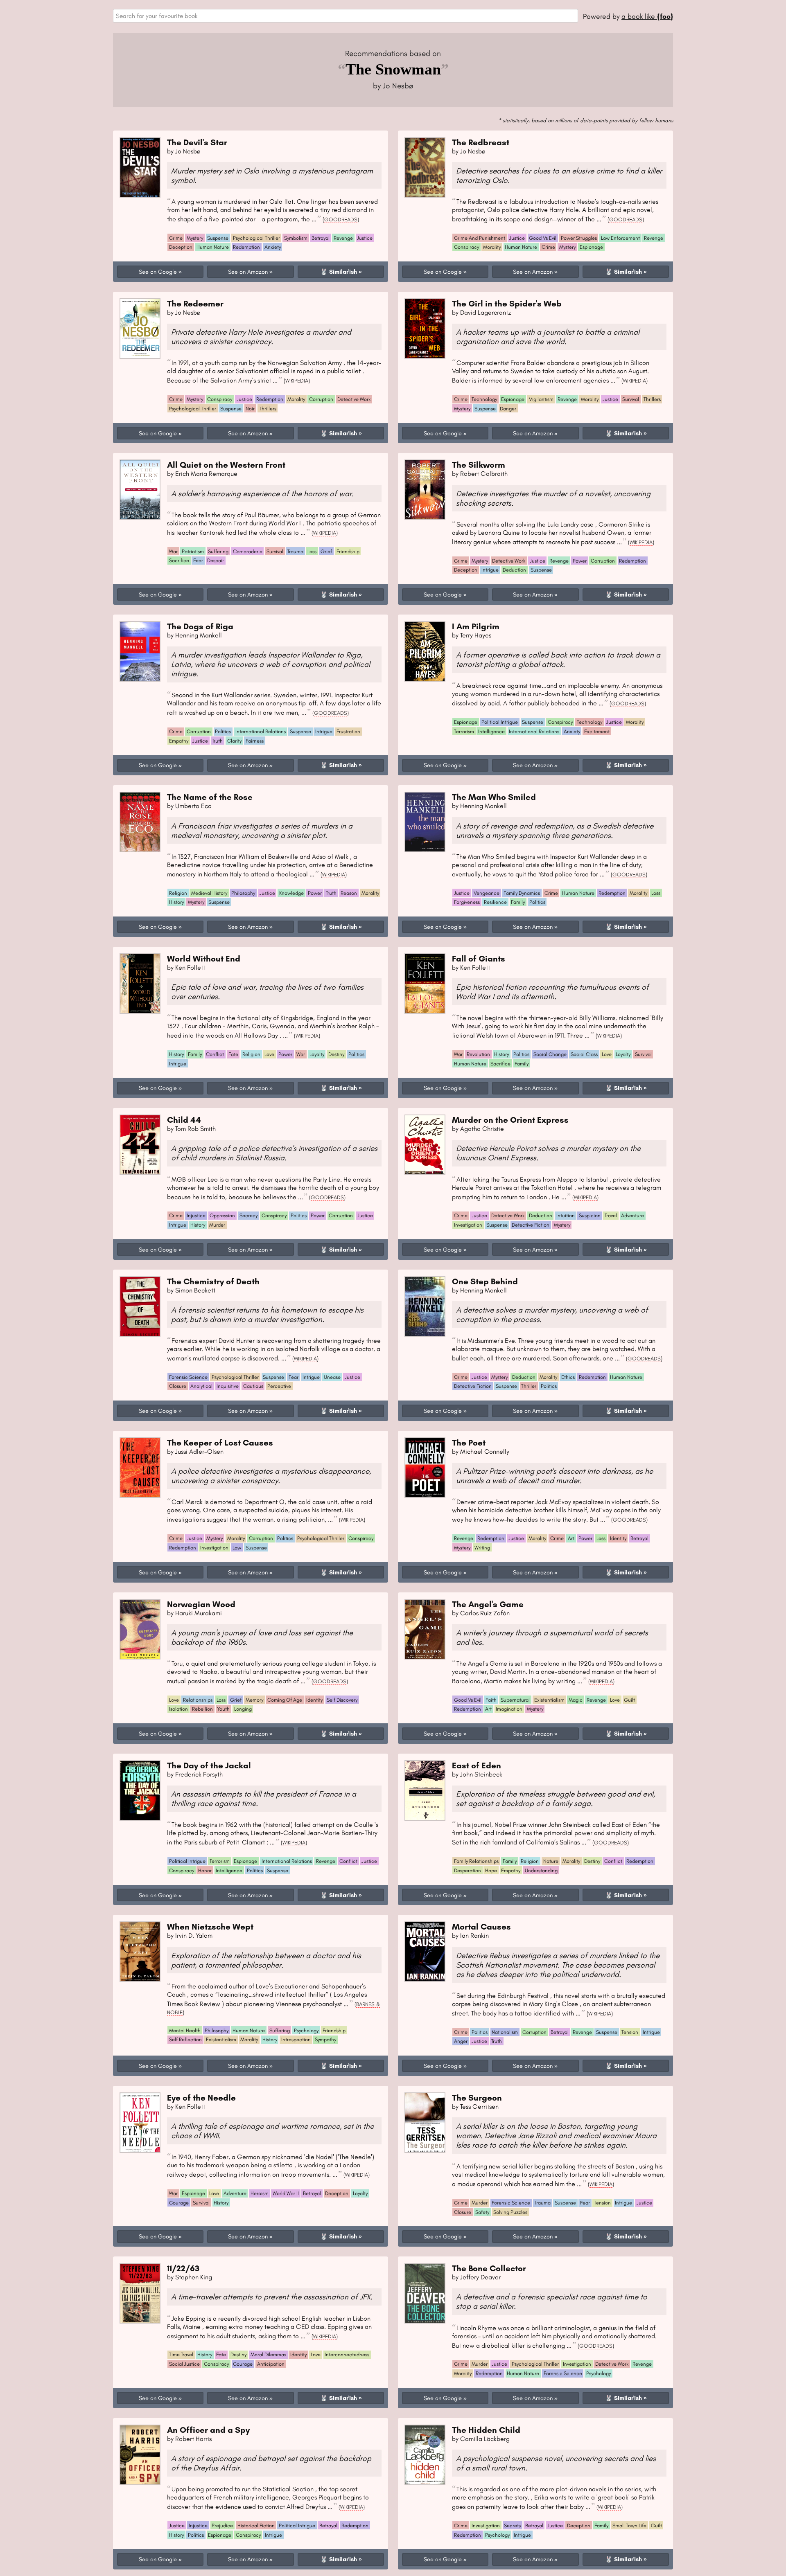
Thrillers (268, 409)
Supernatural (515, 1700)
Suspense (218, 238)
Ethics (568, 1377)
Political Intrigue (500, 722)
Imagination (509, 1709)
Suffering (218, 551)
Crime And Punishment (480, 238)
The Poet (469, 1442)
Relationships (198, 1700)
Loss (312, 551)
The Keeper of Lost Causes (220, 1442)
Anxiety (273, 247)
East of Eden (477, 1765)
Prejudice (222, 2525)
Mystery (195, 238)
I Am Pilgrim (476, 626)
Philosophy (243, 893)
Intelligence (491, 731)
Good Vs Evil (543, 238)
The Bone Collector (489, 2268)
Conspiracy (466, 247)
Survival (631, 399)
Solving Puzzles (510, 2212)
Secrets (512, 2525)
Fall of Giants (479, 958)
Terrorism (464, 731)
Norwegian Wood (201, 1604)
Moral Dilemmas (268, 2354)
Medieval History (209, 893)
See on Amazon (248, 272)
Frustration (348, 731)
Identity (618, 1538)
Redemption (246, 247)
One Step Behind (485, 1281)
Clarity (234, 741)
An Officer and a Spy (208, 2430)
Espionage (591, 247)
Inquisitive (228, 1386)
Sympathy (325, 2039)
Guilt (629, 1700)
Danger (508, 409)
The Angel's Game (488, 1604)
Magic (576, 1700)
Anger (461, 2041)
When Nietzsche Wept (210, 1926)
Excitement (597, 731)
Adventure (632, 1215)
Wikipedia (297, 381)
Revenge (343, 238)
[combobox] (346, 16)
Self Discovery (342, 1700)
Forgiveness (467, 902)
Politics (223, 731)
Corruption (321, 399)
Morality (492, 247)
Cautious (253, 1386)
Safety (482, 2212)
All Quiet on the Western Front (226, 465)
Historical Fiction (256, 2525)
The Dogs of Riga (200, 626)
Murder (217, 1225)
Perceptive (279, 1386)
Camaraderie (248, 551)
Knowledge (291, 893)
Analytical (201, 1386)
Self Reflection (185, 2039)
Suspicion (590, 1215)
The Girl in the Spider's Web (507, 303)
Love (269, 1054)
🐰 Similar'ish (339, 272)
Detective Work (354, 399)
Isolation (178, 1709)
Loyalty (317, 1054)
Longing (243, 1709)
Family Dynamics (522, 893)
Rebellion (202, 1709)
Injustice (196, 1215)
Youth (223, 1709)
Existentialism (549, 1700)
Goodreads (341, 219)
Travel (611, 1215)
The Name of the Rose (210, 797)
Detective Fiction (531, 1225)
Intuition (566, 1215)
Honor (205, 1870)
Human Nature (213, 247)
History (176, 902)
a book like (647, 16)
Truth (217, 741)
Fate (233, 1054)
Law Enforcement (620, 238)
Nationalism (505, 2032)
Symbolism (296, 238)
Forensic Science (188, 1377)
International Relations (261, 731)
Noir (250, 409)
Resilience (495, 902)
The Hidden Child (486, 2430)
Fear (198, 560)
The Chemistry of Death (213, 1281)
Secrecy (248, 1215)
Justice (365, 238)
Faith (491, 1700)
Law (237, 1548)
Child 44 (184, 1120)
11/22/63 (183, 2268)
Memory (254, 1700)
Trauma (295, 551)
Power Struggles (579, 238)
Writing (482, 1548)
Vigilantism (541, 399)
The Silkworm (479, 465)
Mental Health (185, 2030)
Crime (176, 238)
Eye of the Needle (201, 2098)
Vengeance (487, 893)
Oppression (222, 1215)
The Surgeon (477, 2098)
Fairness (255, 741)
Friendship (348, 551)
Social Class (584, 1054)
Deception (181, 247)
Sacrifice (179, 560)
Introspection (296, 2039)
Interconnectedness (347, 2354)
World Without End (204, 958)
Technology (484, 399)
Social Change (550, 1054)
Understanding (541, 1870)
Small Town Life (629, 2525)
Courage (179, 2203)
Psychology (306, 2030)
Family (518, 902)
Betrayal (321, 238)
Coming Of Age (285, 1700)
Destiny (336, 1054)
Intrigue (490, 570)
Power (580, 561)
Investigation (468, 1225)
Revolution (478, 1054)
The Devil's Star (197, 142)
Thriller (529, 1386)
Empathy (179, 741)
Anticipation (271, 2364)
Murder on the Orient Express (510, 1120)
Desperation (468, 1870)
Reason (349, 893)
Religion (178, 893)
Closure (178, 1386)
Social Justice (184, 2364)
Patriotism (193, 551)
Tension (630, 2032)
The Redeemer (195, 303)
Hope (491, 1870)
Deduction (514, 570)
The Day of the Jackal (209, 1765)
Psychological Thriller (256, 238)
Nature (551, 1861)
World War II (286, 2193)
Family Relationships (476, 1861)
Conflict (215, 1054)
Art (571, 1538)
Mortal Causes (481, 1926)
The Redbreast (481, 142)
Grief (326, 551)
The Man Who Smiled (494, 797)
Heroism (260, 2193)
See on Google (158, 272)
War (173, 551)
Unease (332, 1377)
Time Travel (181, 2354)
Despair (216, 560)
